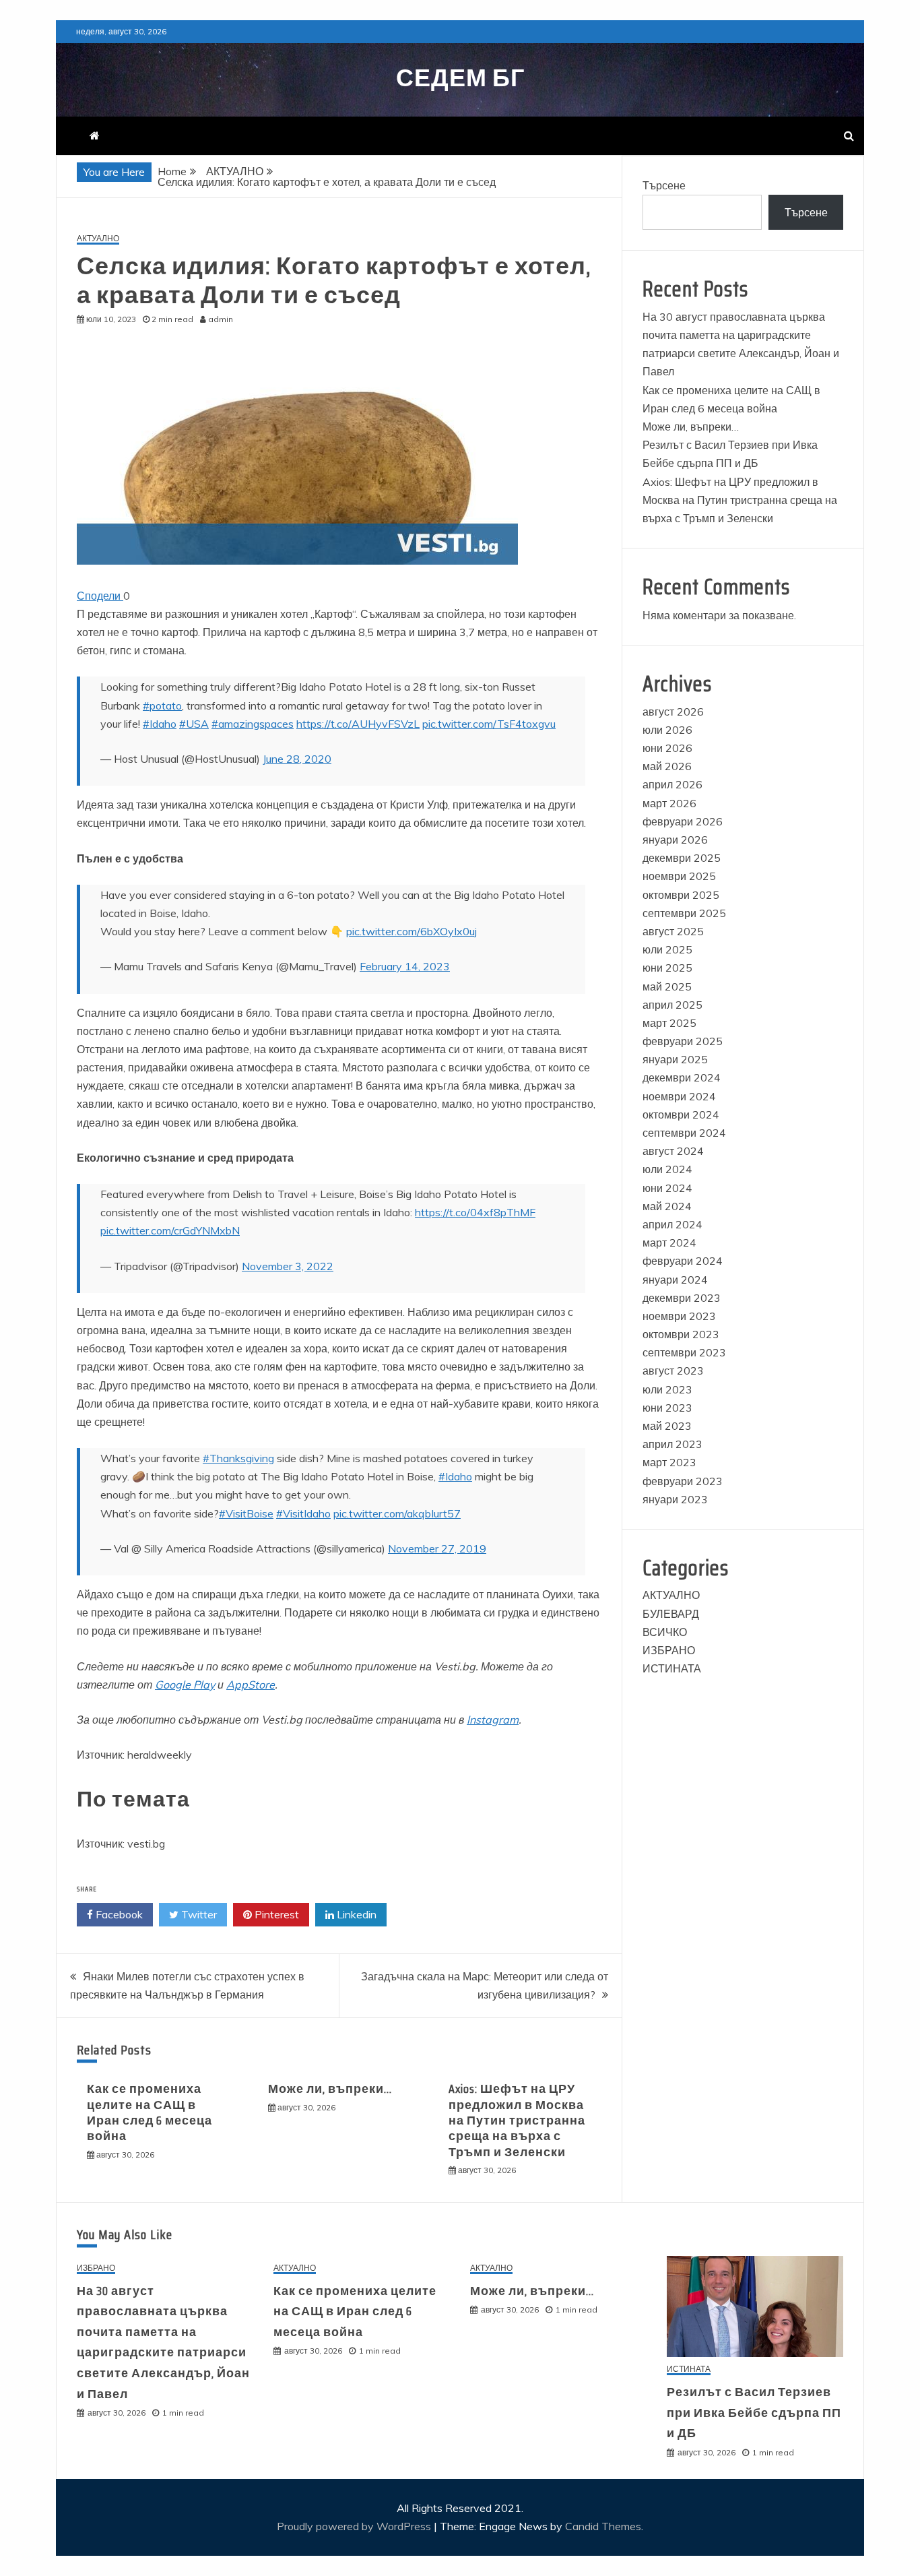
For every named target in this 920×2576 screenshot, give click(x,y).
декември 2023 (682, 1298)
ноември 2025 (679, 876)
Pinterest (275, 1914)
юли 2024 (667, 1169)
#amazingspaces (253, 724)
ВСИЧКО (665, 1632)
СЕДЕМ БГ (460, 78)
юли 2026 (667, 730)
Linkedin (355, 1914)
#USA (194, 724)
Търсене (664, 185)
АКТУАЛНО (98, 239)
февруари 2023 (683, 1481)
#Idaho (160, 724)
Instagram (493, 1720)
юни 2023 (667, 1408)
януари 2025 (675, 1059)
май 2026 (667, 766)
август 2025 (673, 931)
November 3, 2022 (288, 1266)
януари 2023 (675, 1499)
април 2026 (672, 784)
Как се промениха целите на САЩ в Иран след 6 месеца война (150, 2112)
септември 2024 (684, 1133)
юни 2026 (667, 748)
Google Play (185, 1685)
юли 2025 (667, 949)
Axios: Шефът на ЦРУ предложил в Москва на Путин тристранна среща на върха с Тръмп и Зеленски (517, 2121)
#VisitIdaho (303, 1513)
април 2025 (672, 1005)
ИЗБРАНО (669, 1650)
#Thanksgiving (238, 1458)
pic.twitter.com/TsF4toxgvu (489, 724)
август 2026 (673, 712)
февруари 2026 (683, 821)
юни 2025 (667, 968)
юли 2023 (667, 1389)
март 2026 (669, 803)
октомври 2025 (681, 895)
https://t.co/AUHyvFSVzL (358, 724)
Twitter (198, 1914)
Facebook (118, 1914)
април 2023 (672, 1444)
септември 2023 (684, 1352)
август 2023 (673, 1371)
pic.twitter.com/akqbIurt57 (397, 1513)
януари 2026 (675, 840)
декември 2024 (682, 1077)
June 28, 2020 (297, 759)
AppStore (251, 1685)
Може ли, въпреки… (330, 2089)
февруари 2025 (683, 1041)
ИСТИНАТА (672, 1668)
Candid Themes (603, 2526)
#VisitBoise (246, 1513)
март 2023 (669, 1462)
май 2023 (667, 1426)
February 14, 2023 (405, 966)
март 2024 (669, 1243)
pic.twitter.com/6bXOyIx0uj (412, 931)
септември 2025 (684, 913)
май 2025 (667, 986)
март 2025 (669, 1023)
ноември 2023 (679, 1316)
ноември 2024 (679, 1096)
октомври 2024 (681, 1114)
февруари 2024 (683, 1261)
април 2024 (672, 1224)
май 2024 (667, 1206)
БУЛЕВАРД (671, 1614)
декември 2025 (682, 858)
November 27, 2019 (437, 1548)
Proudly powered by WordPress (355, 2526)
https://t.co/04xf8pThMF (475, 1212)
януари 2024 (675, 1280)
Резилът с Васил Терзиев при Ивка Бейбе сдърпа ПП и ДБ (754, 2413)
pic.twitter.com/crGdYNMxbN (170, 1230)
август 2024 (673, 1151)
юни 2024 (667, 1188)
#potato (162, 705)
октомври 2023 (681, 1334)
